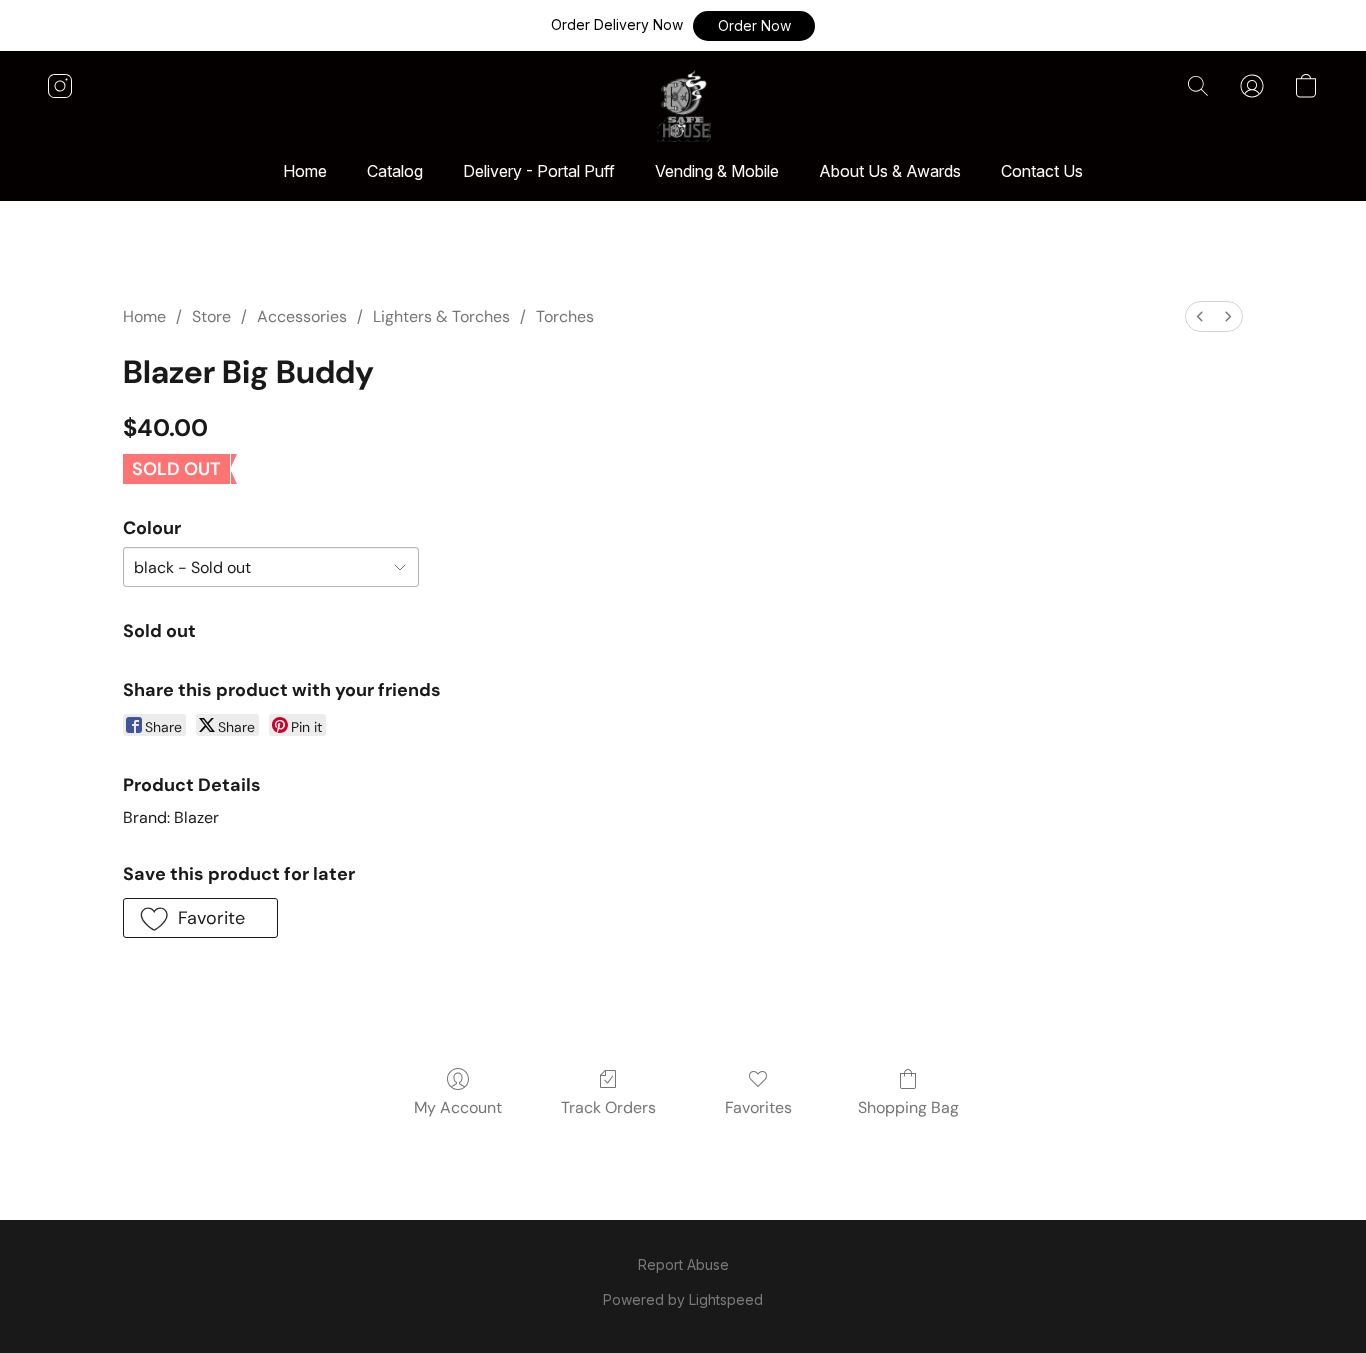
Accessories (302, 316)
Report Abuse (683, 1264)
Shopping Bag (908, 1107)
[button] (754, 26)
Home (305, 171)
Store (211, 316)
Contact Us (1042, 171)
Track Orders (608, 1107)
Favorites (758, 1107)
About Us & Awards (890, 171)
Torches (565, 316)
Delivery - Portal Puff (539, 171)
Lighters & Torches (441, 316)
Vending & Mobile (717, 171)
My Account (458, 1107)
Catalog (395, 171)
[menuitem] (1200, 316)
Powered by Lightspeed (683, 1299)
